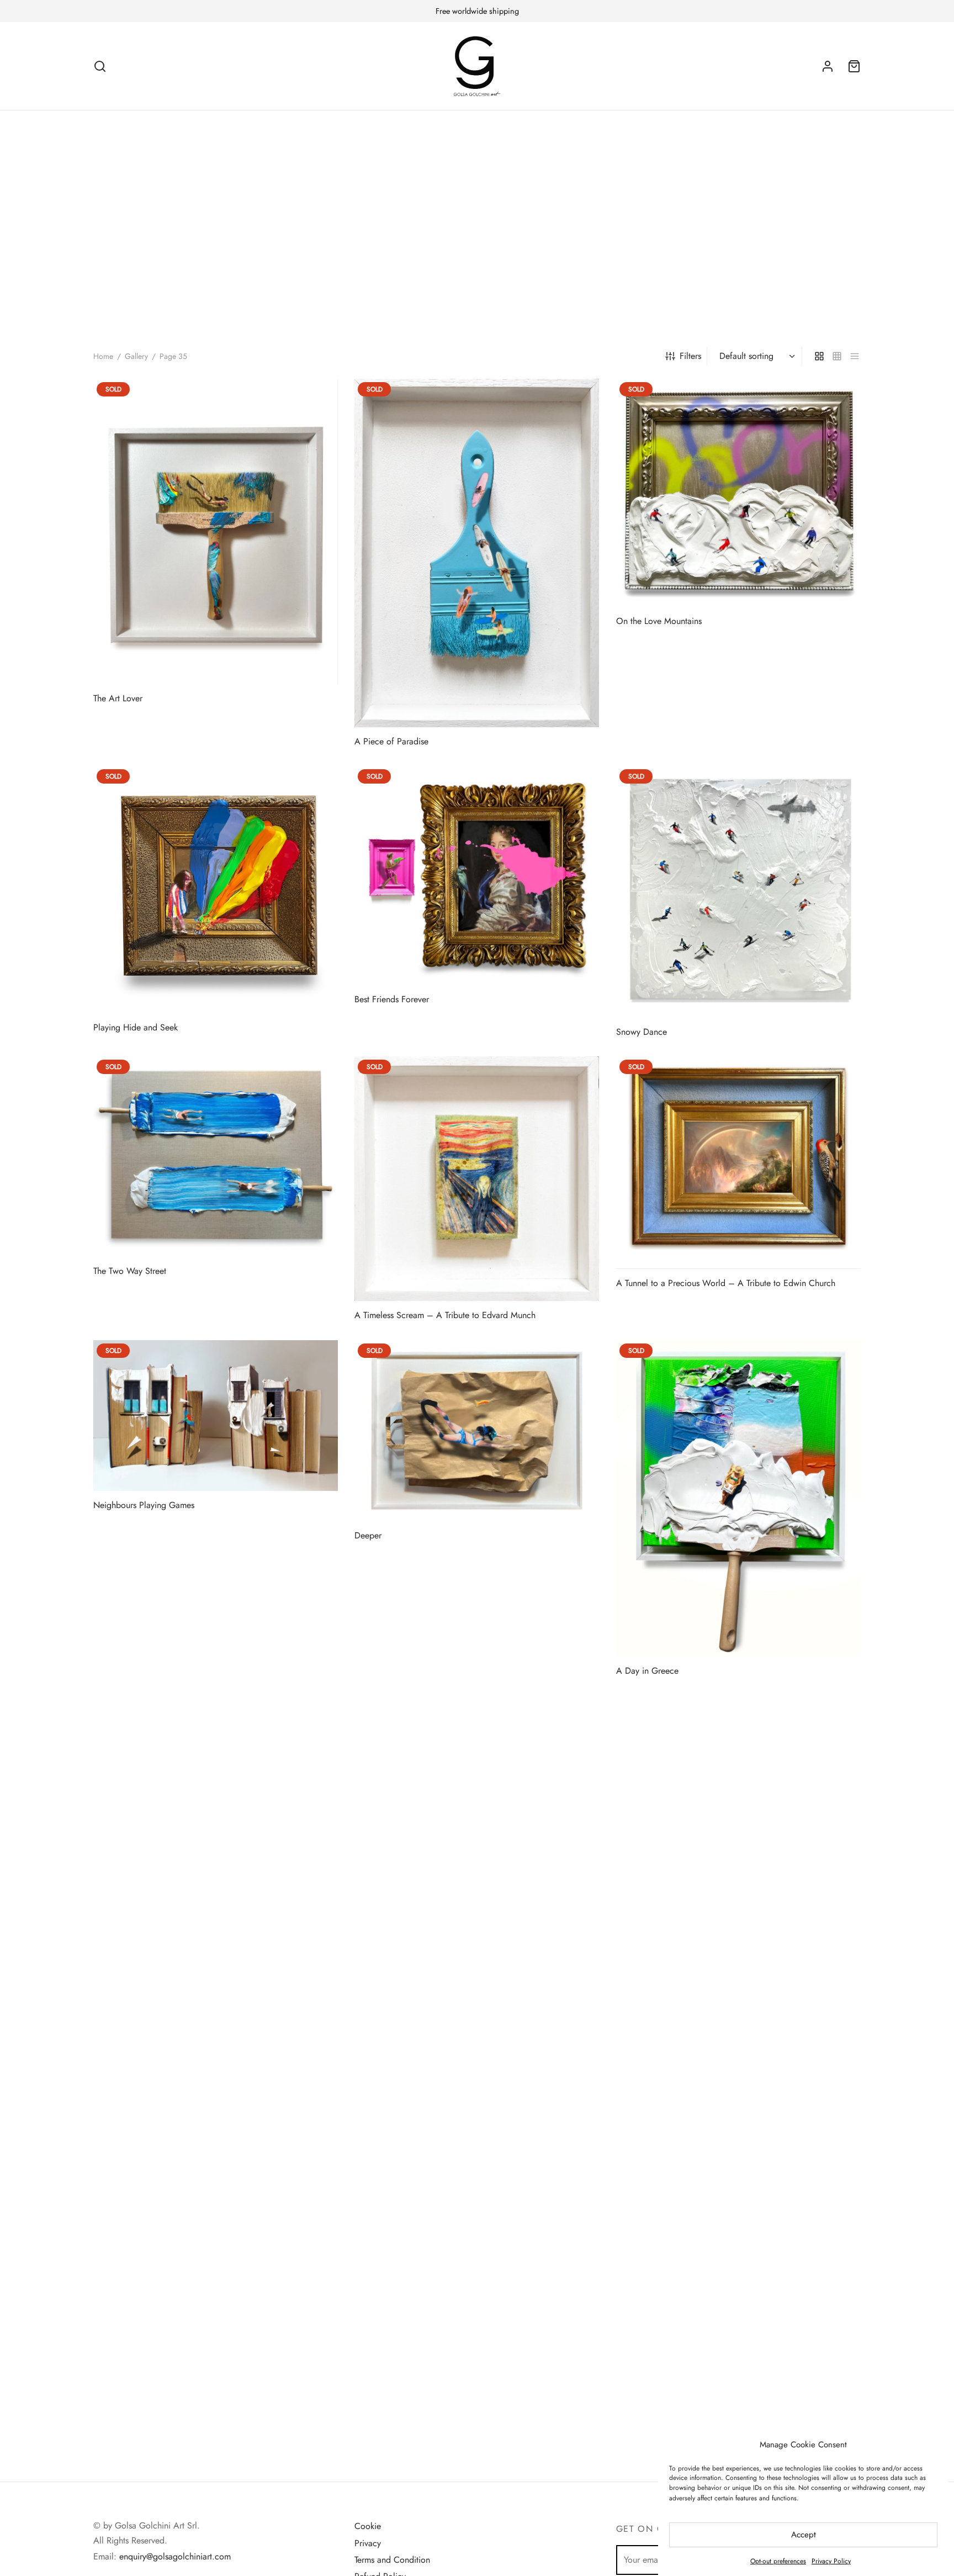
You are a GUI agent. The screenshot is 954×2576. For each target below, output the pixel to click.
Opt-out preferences (778, 2561)
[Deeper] (477, 1431)
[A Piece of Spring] (216, 1857)
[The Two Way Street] (216, 1157)
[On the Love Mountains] (738, 493)
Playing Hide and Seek (136, 1027)
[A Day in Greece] (738, 1498)
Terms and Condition (392, 2560)
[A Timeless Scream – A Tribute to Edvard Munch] (477, 1179)
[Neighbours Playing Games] (216, 1416)
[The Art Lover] (216, 531)
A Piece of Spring (127, 2005)
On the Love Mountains (659, 621)
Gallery (136, 356)
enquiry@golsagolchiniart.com (175, 2556)
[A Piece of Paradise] (477, 553)
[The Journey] (477, 1875)
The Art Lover (118, 698)
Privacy (368, 2543)
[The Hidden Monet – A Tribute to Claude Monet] (738, 1821)
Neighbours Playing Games (144, 1504)
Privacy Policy (831, 2561)
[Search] (100, 66)
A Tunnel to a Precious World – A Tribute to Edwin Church (726, 1283)
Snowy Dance (642, 1032)
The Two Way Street (130, 1271)
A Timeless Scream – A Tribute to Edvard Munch (445, 1315)
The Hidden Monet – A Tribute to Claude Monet (706, 1933)
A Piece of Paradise (391, 741)
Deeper (368, 1535)
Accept (804, 2535)
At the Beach (378, 2411)
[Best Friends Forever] (477, 876)
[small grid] (837, 356)
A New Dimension (127, 2390)
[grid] (819, 356)
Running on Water (649, 2379)
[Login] (828, 66)
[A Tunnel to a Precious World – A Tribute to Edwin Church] (738, 1163)
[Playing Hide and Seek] (216, 890)
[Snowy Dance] (738, 892)
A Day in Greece (647, 1671)
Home (103, 356)
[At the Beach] (477, 2231)
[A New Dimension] (216, 2220)
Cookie (368, 2526)
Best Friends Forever (392, 999)
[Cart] (854, 66)
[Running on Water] (738, 2215)
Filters (690, 356)
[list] (855, 356)
